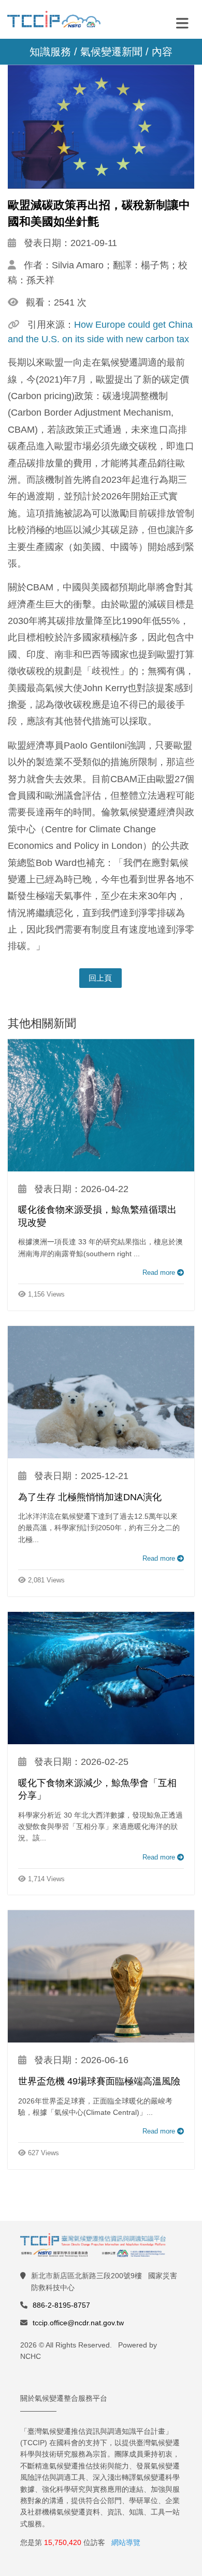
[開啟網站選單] (182, 23)
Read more (160, 1272)
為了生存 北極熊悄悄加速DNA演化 (90, 1497)
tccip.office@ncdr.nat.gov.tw (78, 2323)
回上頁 (100, 978)
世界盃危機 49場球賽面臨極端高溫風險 (99, 2081)
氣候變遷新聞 (111, 52)
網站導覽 (126, 2542)
